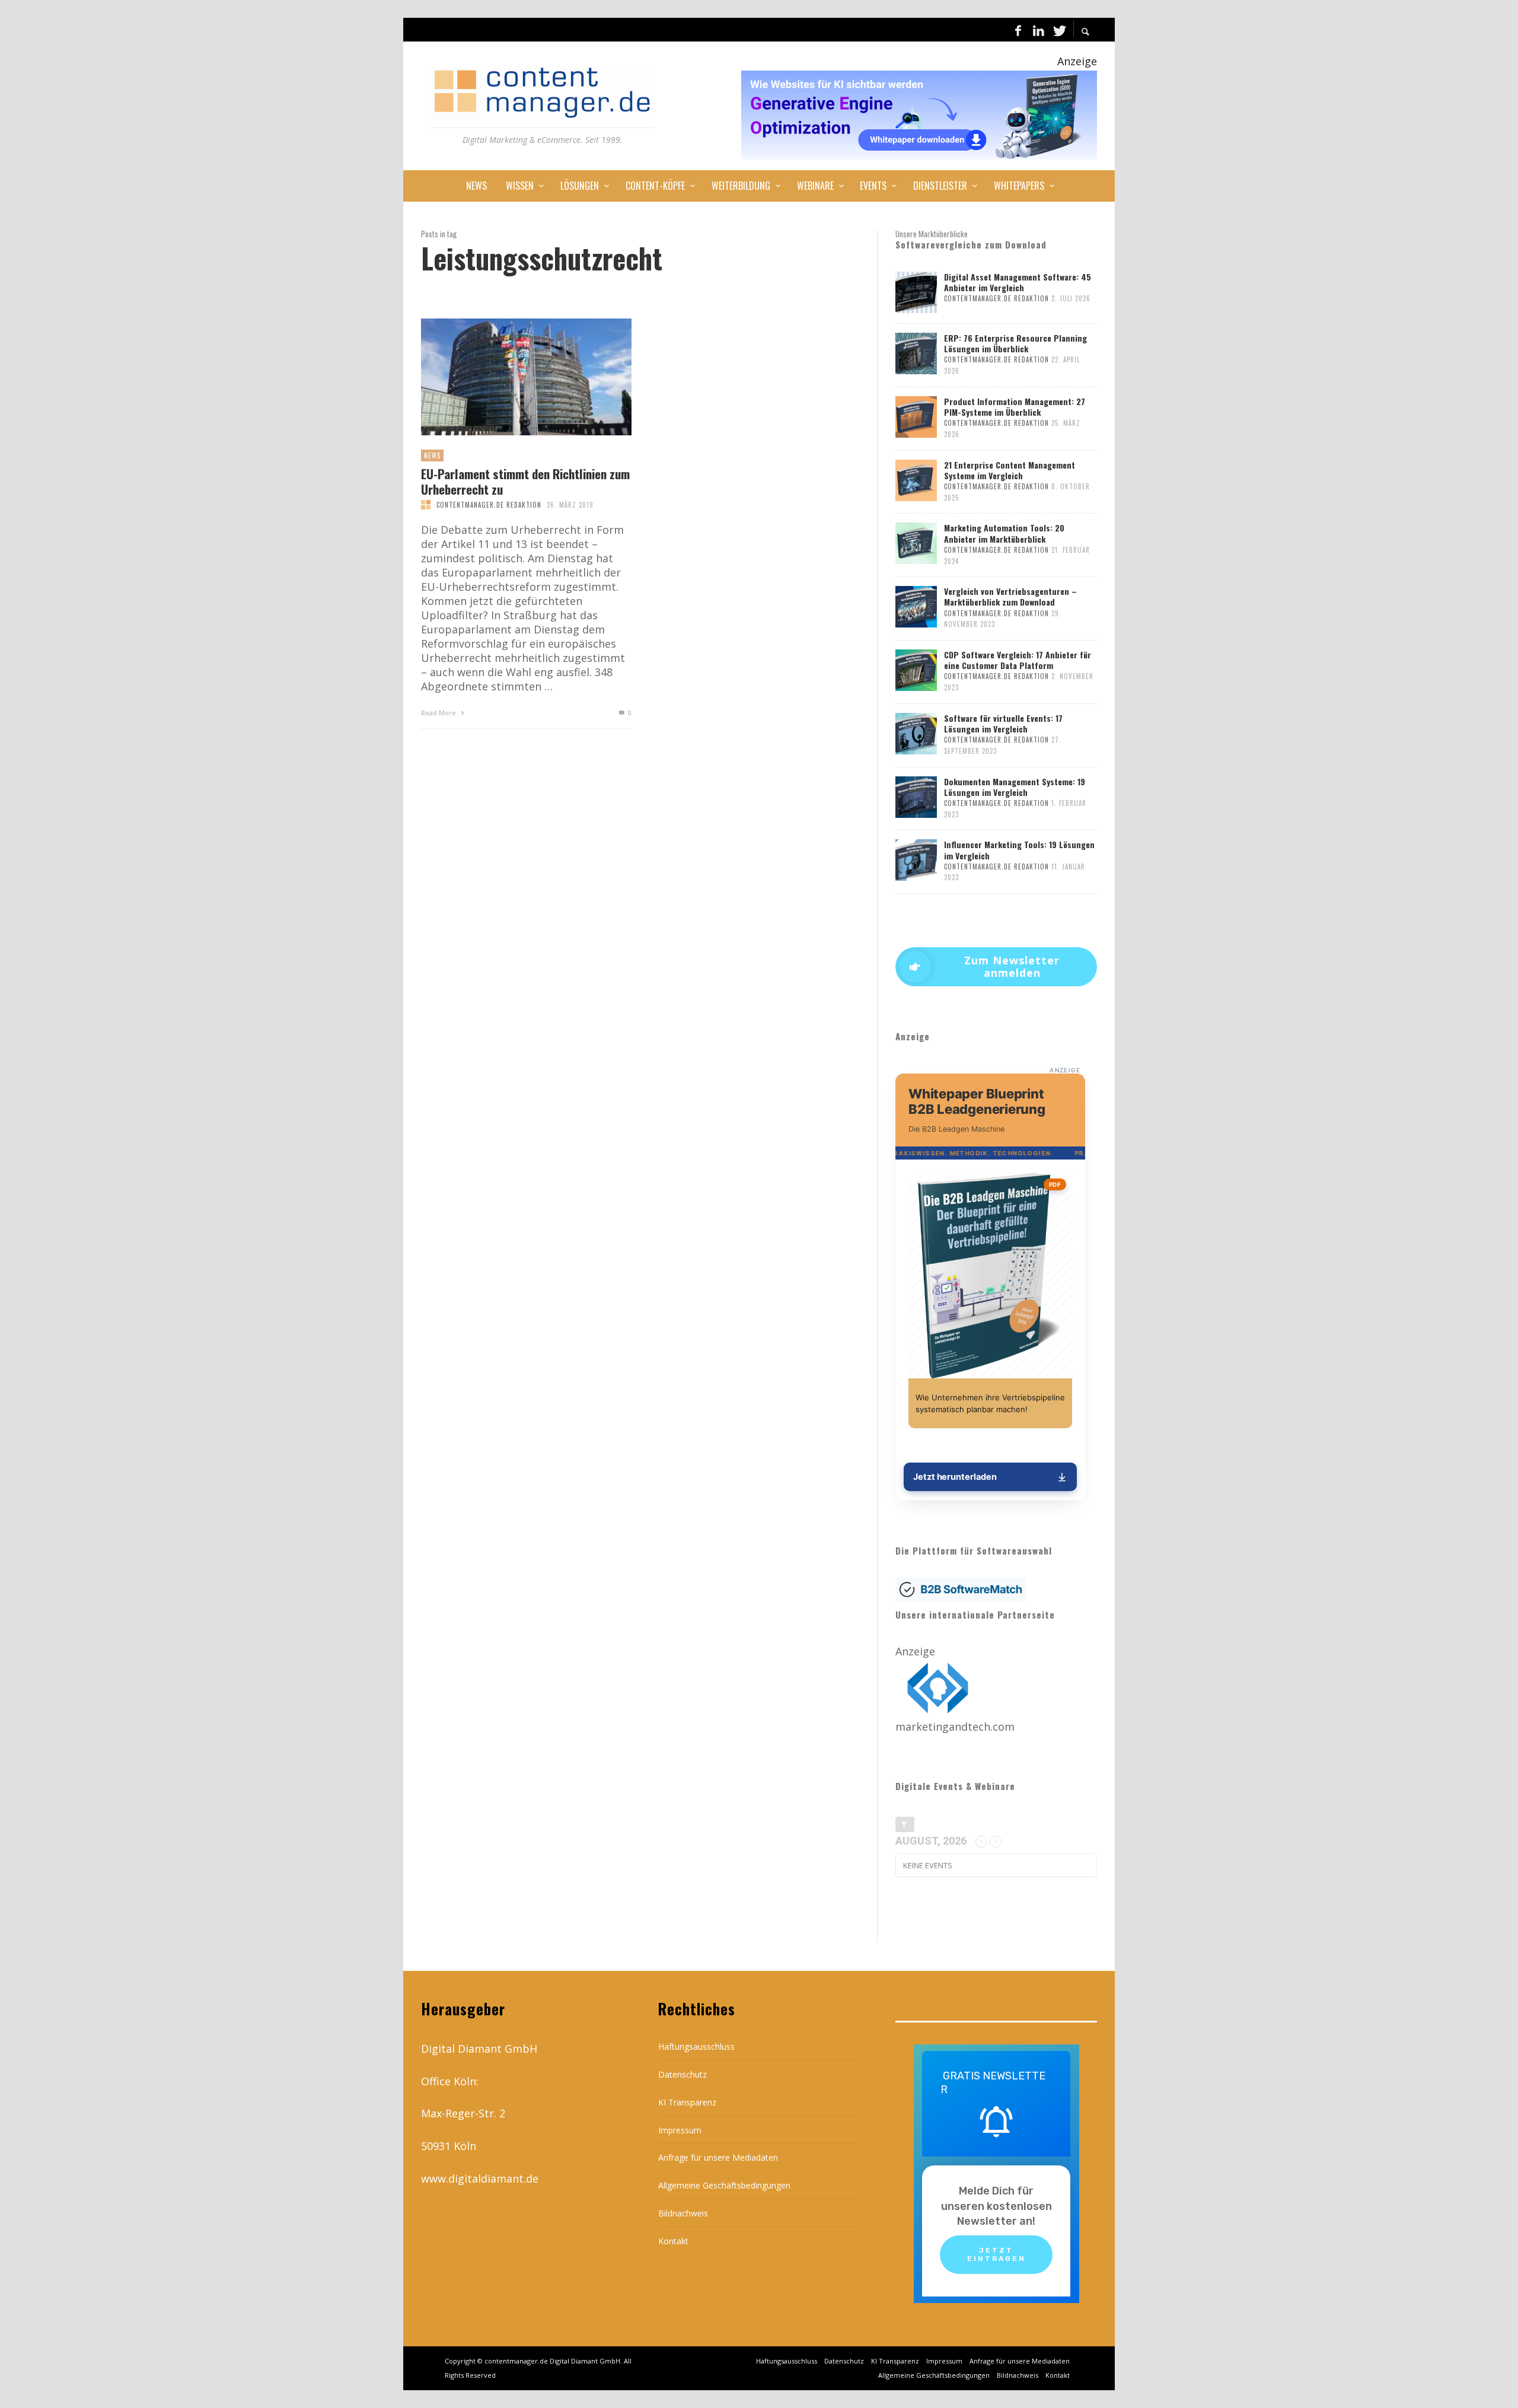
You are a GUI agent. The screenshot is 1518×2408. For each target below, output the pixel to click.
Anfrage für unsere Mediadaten (718, 2157)
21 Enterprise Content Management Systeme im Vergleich (1010, 470)
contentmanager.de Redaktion (489, 505)
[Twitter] (1058, 30)
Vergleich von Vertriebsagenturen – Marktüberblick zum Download (1010, 596)
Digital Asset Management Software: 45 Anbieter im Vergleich (1018, 282)
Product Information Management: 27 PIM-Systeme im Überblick (1015, 407)
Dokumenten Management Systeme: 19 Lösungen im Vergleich (1015, 787)
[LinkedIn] (1038, 30)
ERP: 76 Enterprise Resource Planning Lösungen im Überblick (1015, 343)
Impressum (680, 2130)
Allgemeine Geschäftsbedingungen (724, 2185)
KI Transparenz (687, 2102)
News (432, 456)
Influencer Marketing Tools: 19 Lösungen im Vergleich (1019, 850)
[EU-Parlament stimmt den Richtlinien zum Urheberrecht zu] (507, 377)
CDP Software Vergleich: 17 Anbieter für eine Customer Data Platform (1018, 660)
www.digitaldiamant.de (480, 2178)
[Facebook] (1018, 30)
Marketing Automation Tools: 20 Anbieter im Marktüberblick (1004, 533)
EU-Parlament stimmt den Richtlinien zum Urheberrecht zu (525, 481)
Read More (439, 713)
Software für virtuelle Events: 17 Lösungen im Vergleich (1003, 723)
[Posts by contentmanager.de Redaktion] (426, 505)
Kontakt (673, 2241)
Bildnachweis (683, 2213)
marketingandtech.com (955, 1727)
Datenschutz (683, 2074)
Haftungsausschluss (696, 2047)
